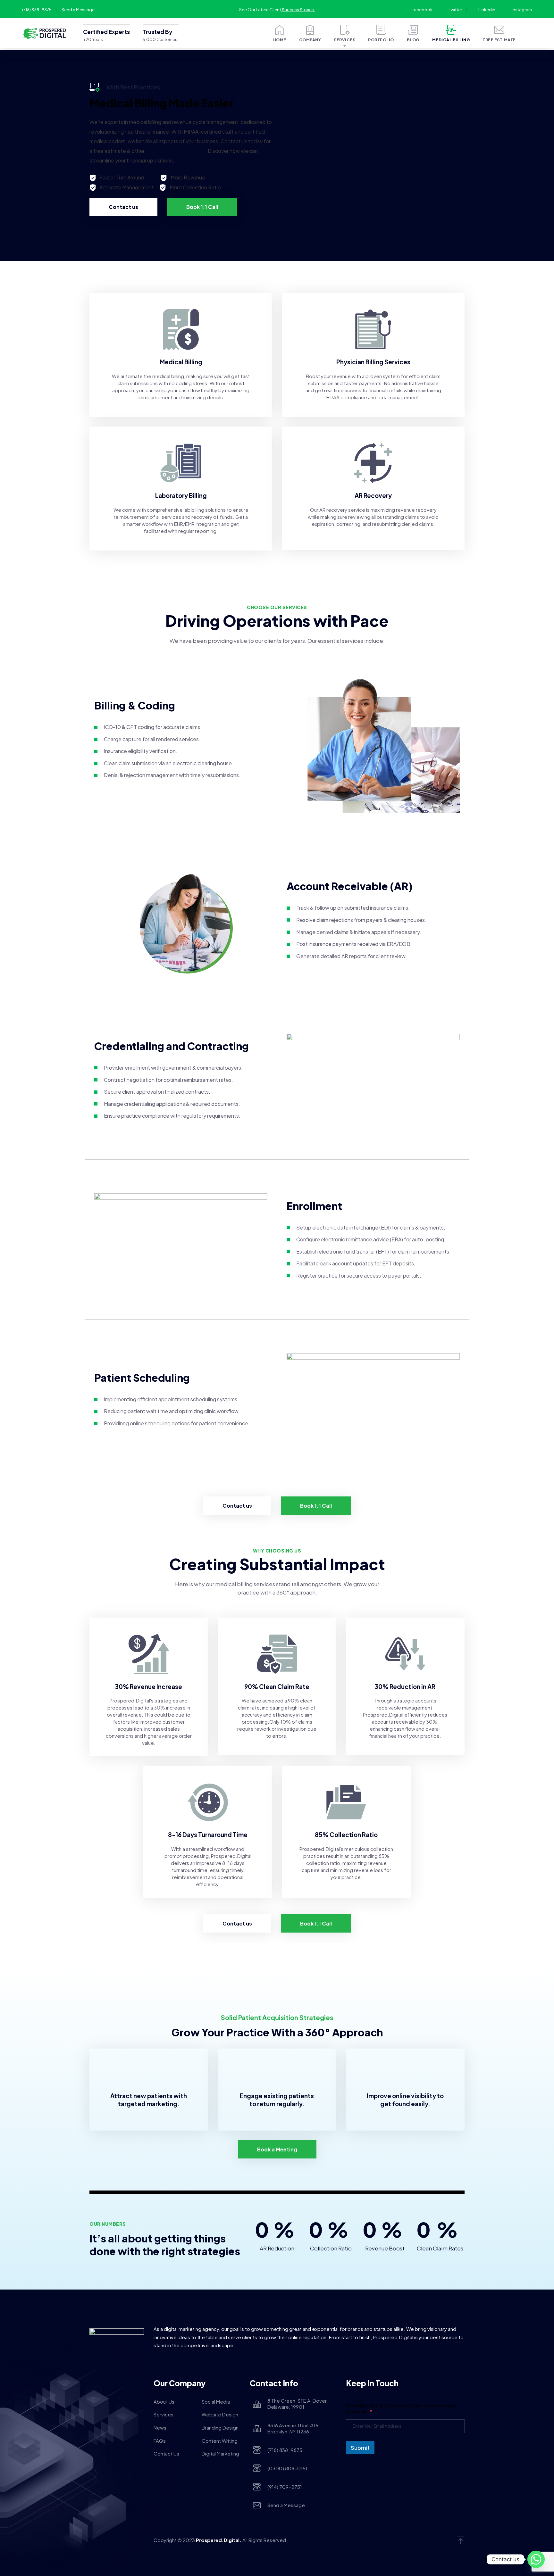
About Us (164, 2402)
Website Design (220, 2414)
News (160, 2427)
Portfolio (381, 40)
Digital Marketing (220, 2453)
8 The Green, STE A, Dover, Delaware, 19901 (298, 2404)
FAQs (160, 2441)
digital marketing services (175, 151)
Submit (360, 2448)
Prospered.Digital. (219, 2540)
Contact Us (166, 2453)
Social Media (216, 2402)
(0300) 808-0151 (287, 2468)
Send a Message (78, 10)
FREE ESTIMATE (499, 40)
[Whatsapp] (536, 2559)
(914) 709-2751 (285, 2487)
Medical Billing (451, 40)
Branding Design (220, 2427)
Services (344, 40)
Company (310, 40)
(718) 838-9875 (37, 10)
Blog (413, 40)
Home (280, 40)
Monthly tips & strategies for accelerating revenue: (401, 2408)
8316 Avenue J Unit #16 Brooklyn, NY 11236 (293, 2428)
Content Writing (220, 2441)
